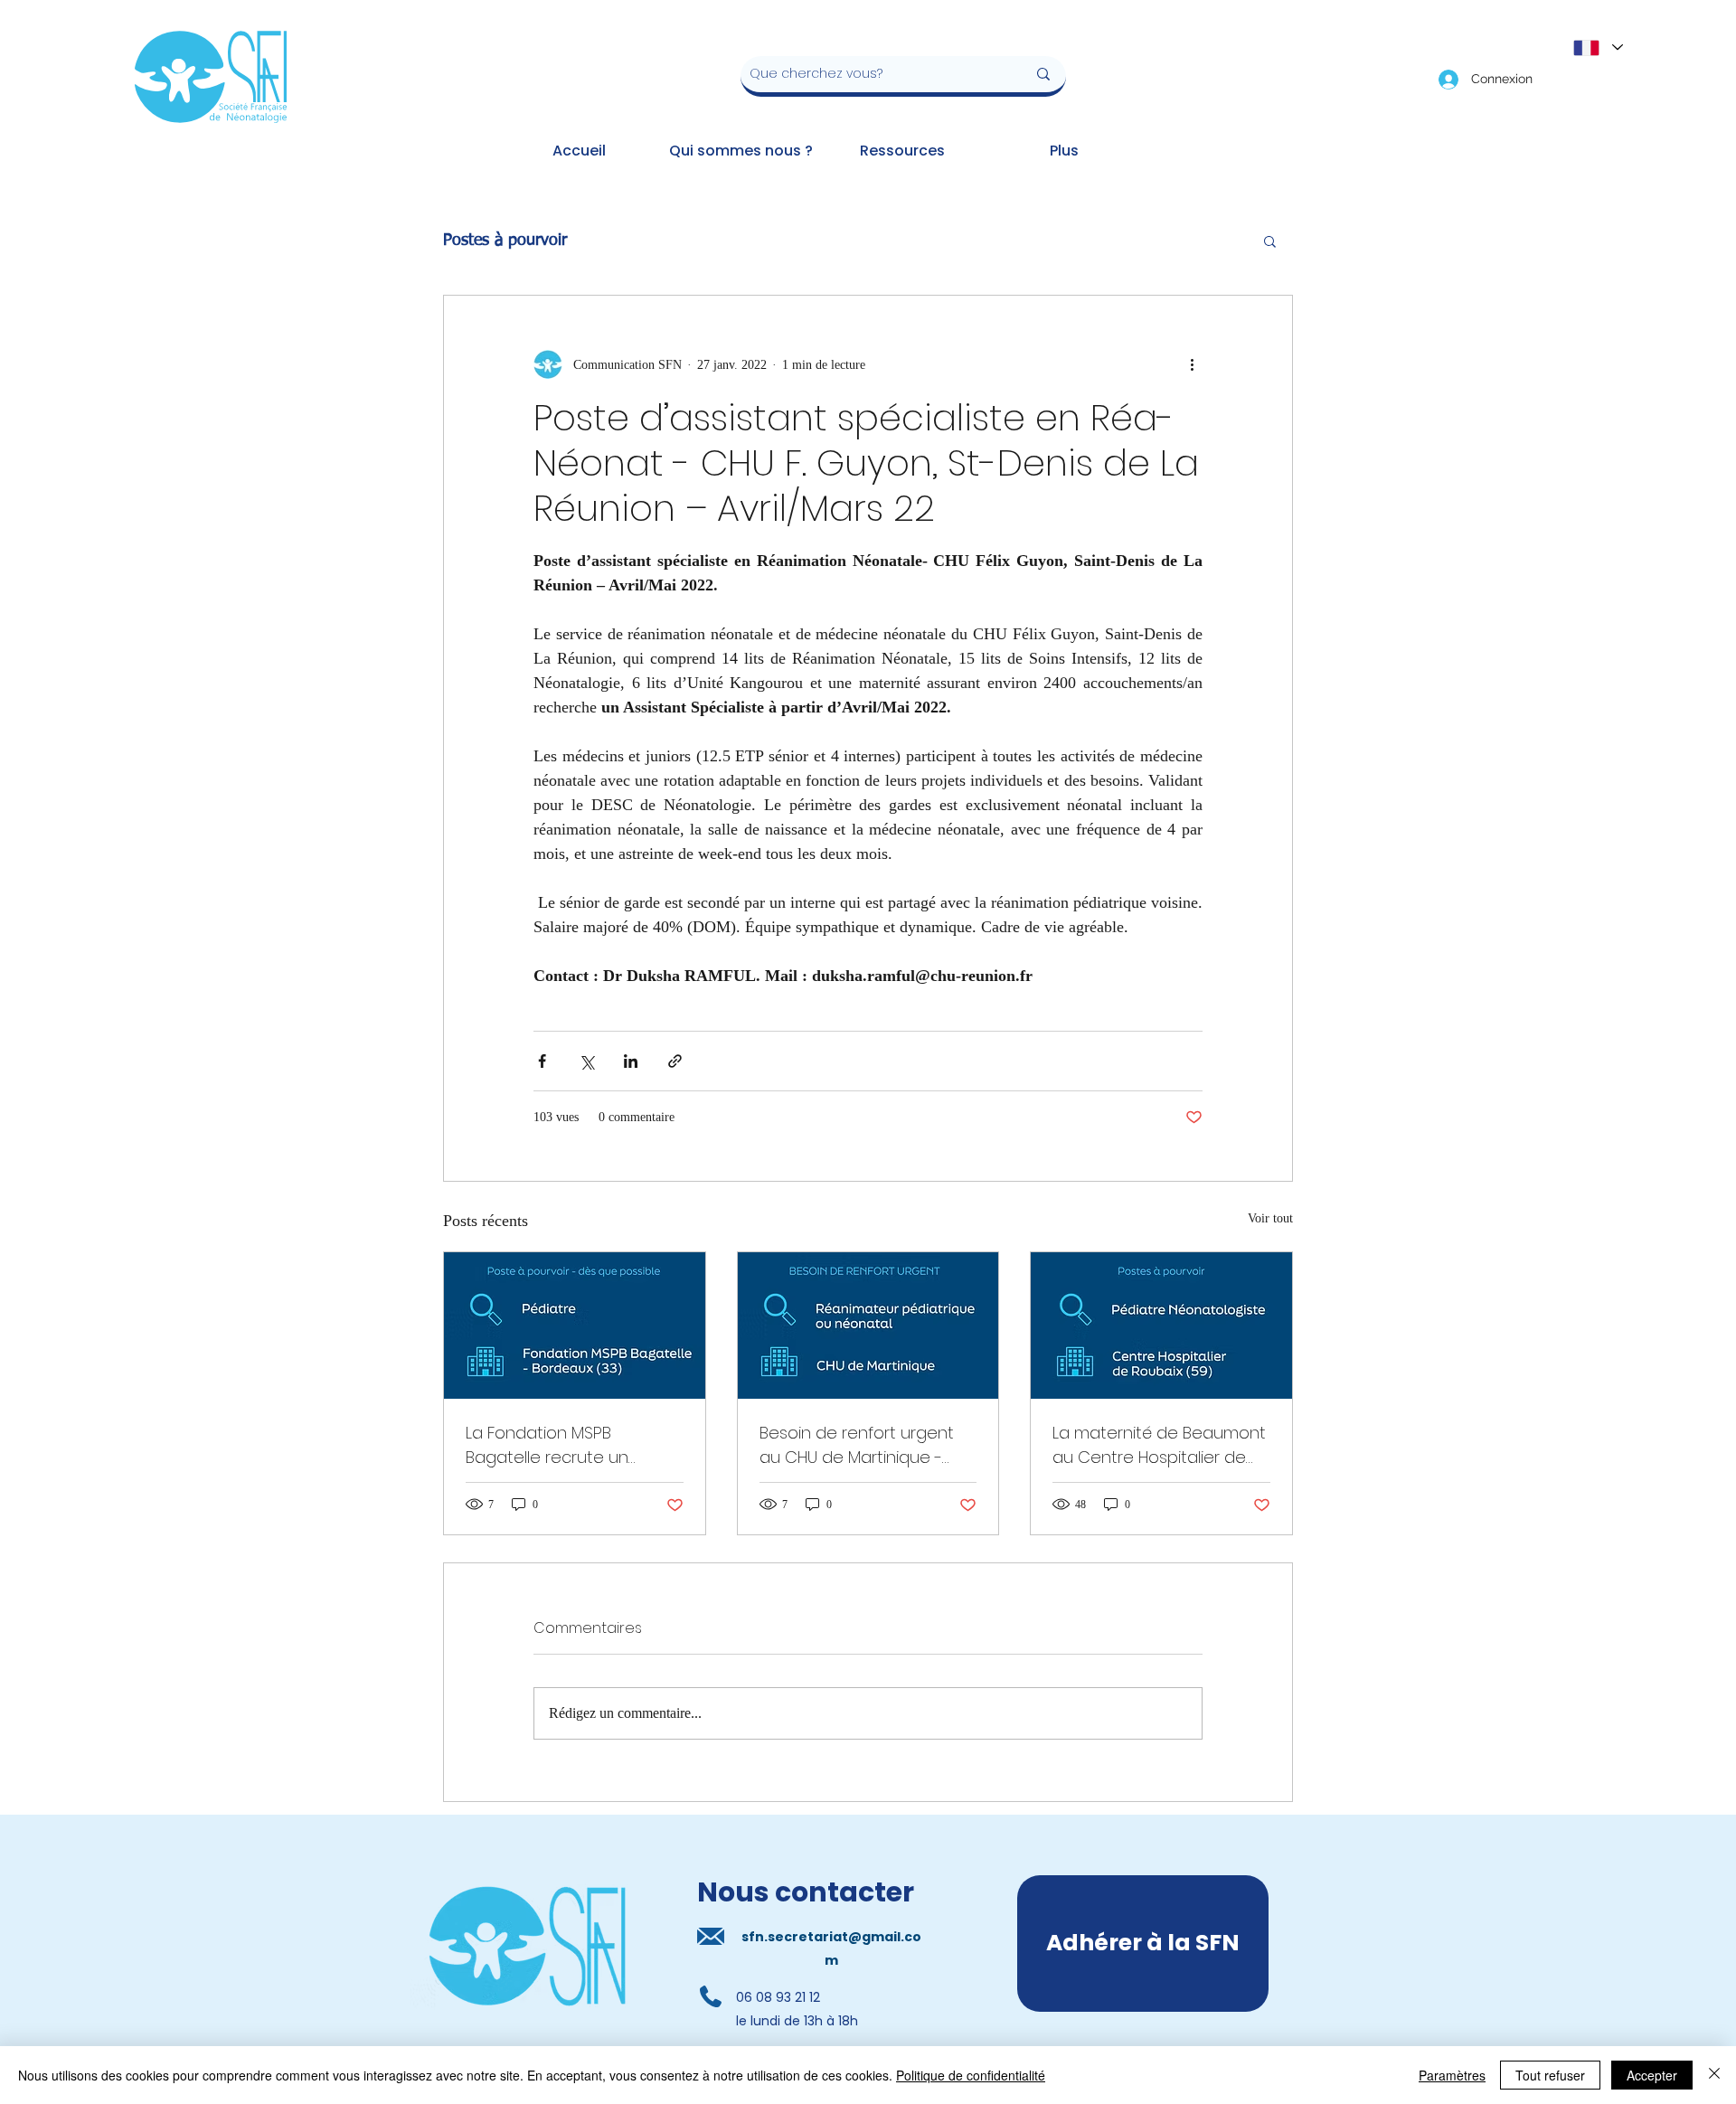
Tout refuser (1550, 2075)
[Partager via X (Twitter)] (586, 1061)
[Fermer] (1714, 2075)
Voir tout (1270, 1218)
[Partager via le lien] (675, 1061)
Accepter (1652, 2075)
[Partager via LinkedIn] (631, 1061)
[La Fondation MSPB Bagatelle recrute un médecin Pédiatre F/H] (575, 1326)
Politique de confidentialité (971, 2075)
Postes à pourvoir (505, 241)
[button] (1270, 241)
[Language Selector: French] (1597, 47)
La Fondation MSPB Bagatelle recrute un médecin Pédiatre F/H (550, 1445)
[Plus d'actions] (1192, 364)
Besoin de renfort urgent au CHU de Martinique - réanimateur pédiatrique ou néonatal (857, 1445)
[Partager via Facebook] (542, 1061)
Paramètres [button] (1452, 2075)
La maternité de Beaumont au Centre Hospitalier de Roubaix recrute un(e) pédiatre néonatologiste (1159, 1445)
